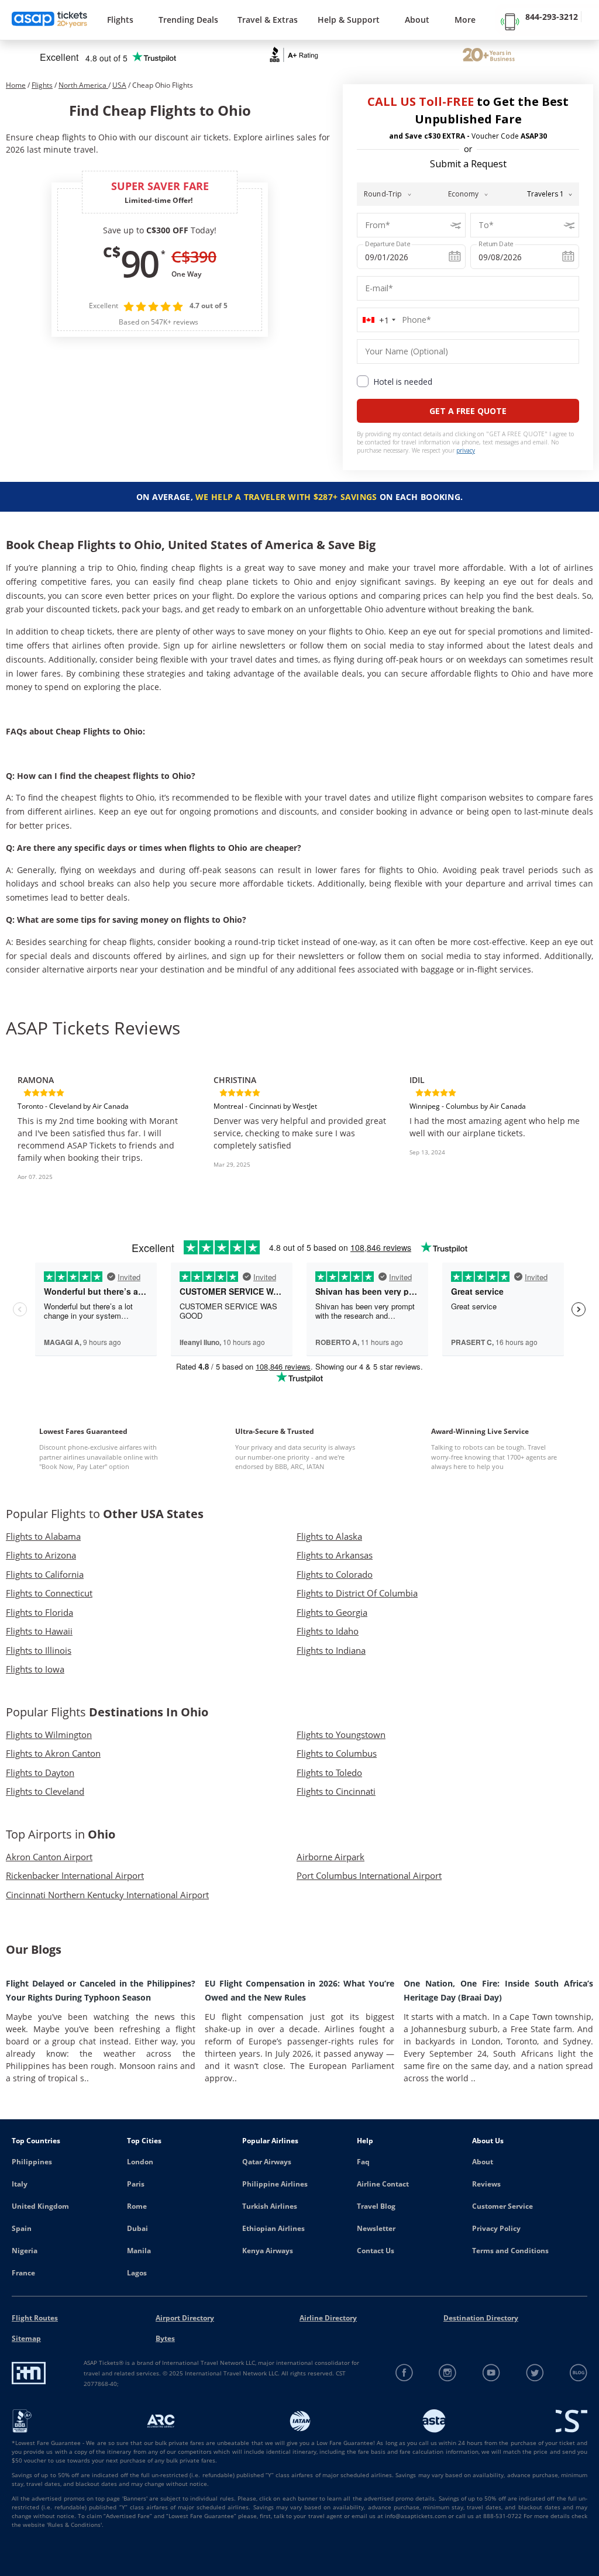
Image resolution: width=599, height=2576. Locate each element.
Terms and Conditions (510, 2251)
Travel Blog (376, 2206)
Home (16, 85)
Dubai (137, 2228)
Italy (20, 2184)
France (23, 2273)
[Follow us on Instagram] (448, 2373)
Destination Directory (481, 2318)
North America (83, 85)
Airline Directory (328, 2318)
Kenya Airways (268, 2251)
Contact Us (376, 2251)
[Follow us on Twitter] (535, 2373)
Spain (22, 2228)
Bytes (165, 2338)
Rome (137, 2206)
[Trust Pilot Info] (489, 56)
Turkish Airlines (270, 2206)
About (483, 2162)
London (140, 2162)
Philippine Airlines (275, 2184)
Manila (139, 2251)
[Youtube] (492, 2373)
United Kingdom (40, 2206)
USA (119, 85)
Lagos (137, 2273)
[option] (104, 1120)
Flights (120, 20)
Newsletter (376, 2228)
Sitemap (26, 2338)
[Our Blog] (578, 2373)
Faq (363, 2162)
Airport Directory (185, 2318)
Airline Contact (383, 2184)
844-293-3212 (552, 17)
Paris (136, 2184)
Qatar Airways (267, 2162)
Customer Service (502, 2206)
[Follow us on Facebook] (405, 2373)
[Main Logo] (50, 20)
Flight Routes (35, 2318)
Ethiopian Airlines (273, 2228)
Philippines (32, 2162)
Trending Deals (188, 20)
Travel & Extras (268, 20)
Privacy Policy (496, 2228)
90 (139, 263)
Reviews (486, 2184)
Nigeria (25, 2251)
